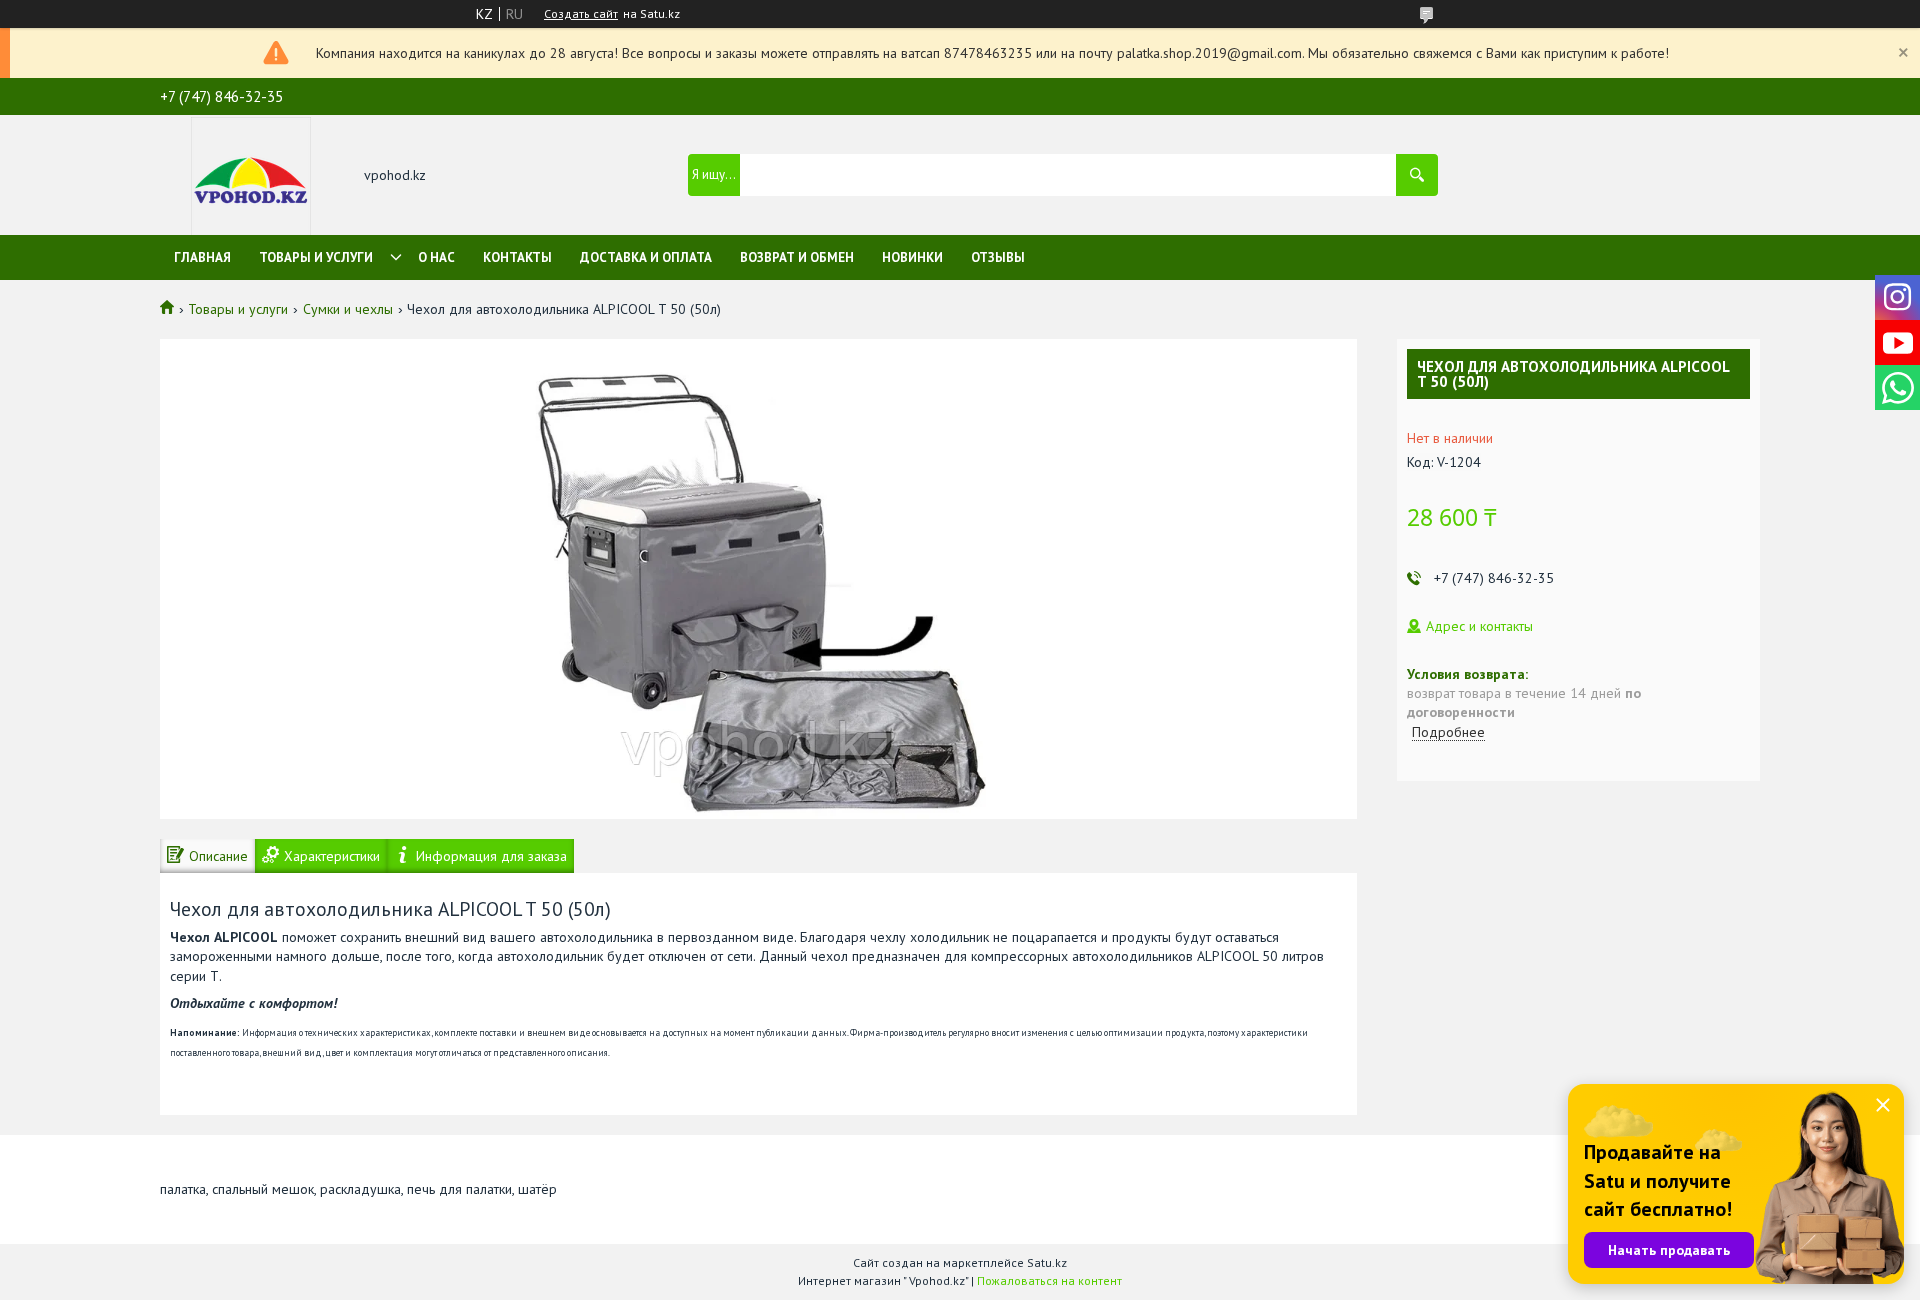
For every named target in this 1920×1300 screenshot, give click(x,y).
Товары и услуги (316, 257)
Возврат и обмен (797, 257)
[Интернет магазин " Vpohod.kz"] (251, 177)
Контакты (517, 257)
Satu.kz (1047, 1262)
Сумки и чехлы (348, 309)
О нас (436, 257)
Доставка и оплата (646, 257)
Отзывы (998, 257)
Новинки (912, 257)
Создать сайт (581, 14)
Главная (202, 257)
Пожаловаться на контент (1049, 1280)
